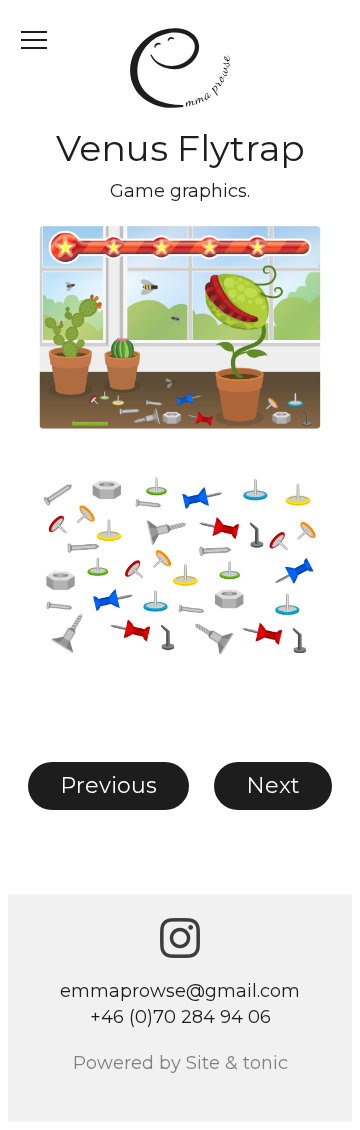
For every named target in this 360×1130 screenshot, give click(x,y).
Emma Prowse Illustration (180, 68)
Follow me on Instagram (180, 938)
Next (273, 785)
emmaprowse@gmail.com (180, 991)
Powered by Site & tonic (180, 1063)
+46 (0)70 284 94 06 (180, 1017)
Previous (108, 785)
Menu (34, 40)
